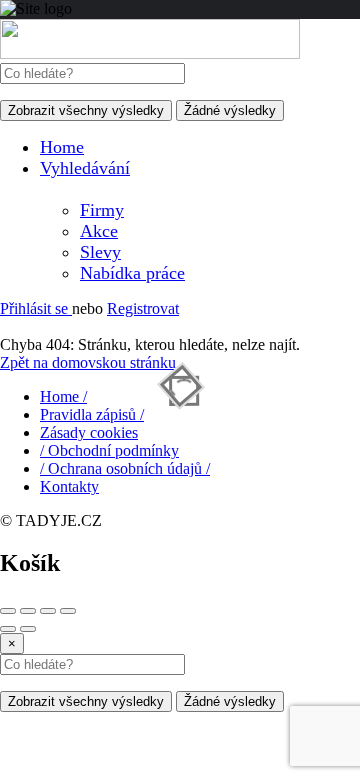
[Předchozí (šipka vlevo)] (8, 629)
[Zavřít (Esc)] (8, 611)
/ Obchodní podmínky (109, 450)
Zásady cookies (89, 432)
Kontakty (69, 486)
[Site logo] (150, 53)
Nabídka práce (132, 273)
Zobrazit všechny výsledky (86, 110)
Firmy (102, 210)
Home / (63, 396)
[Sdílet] (28, 611)
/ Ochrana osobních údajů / (125, 468)
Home (62, 147)
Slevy (100, 252)
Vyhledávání (85, 168)
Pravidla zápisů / (92, 414)
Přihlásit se (36, 308)
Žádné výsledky (230, 110)
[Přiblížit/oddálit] (68, 611)
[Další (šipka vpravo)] (28, 629)
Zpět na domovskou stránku (88, 362)
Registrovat (143, 308)
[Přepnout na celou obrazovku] (48, 611)
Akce (99, 231)
